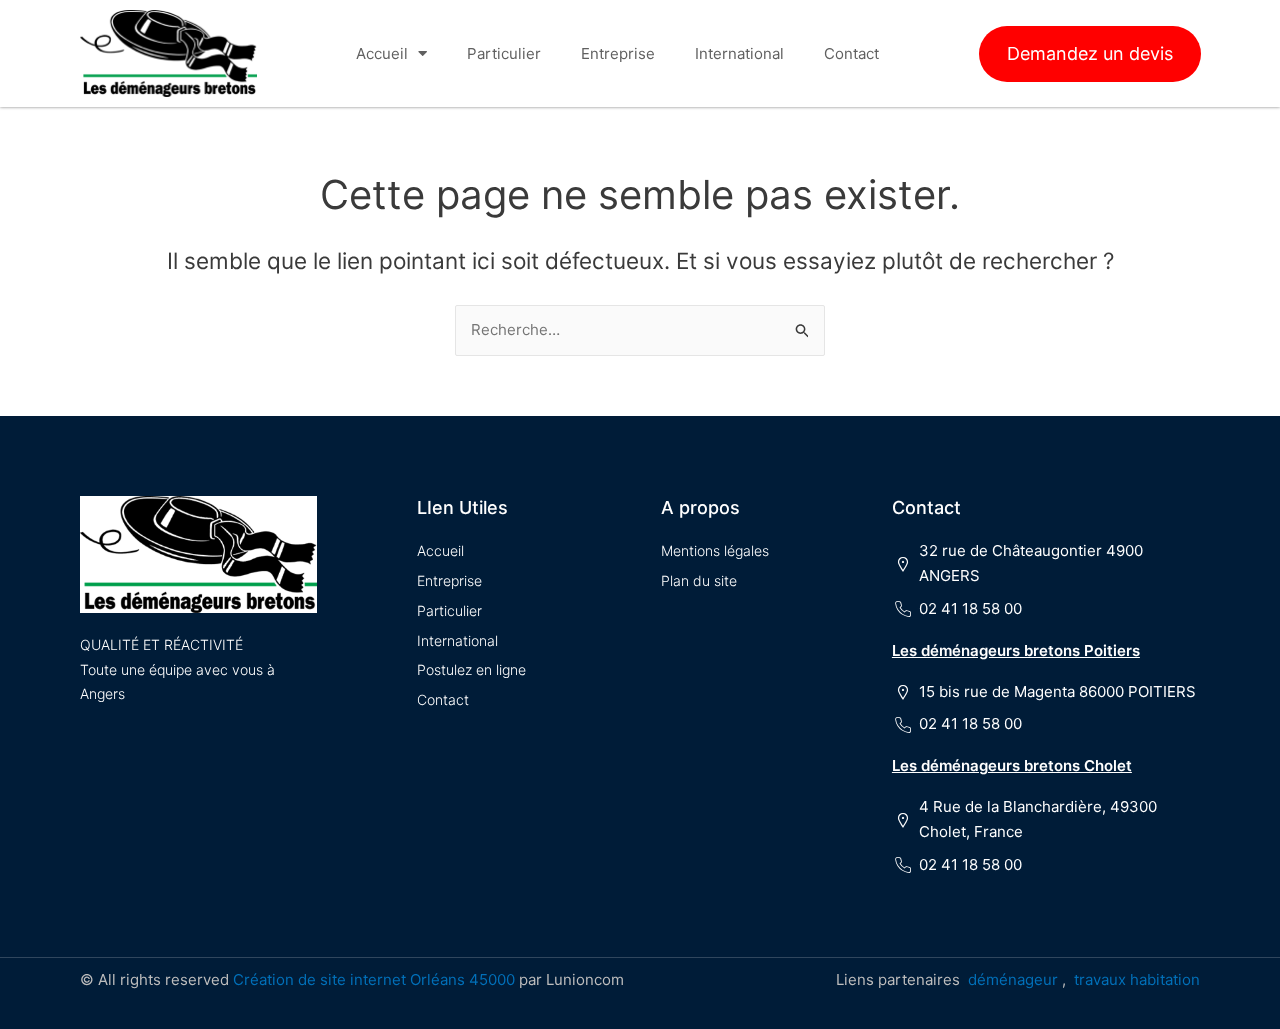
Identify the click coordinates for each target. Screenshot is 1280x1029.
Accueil (382, 53)
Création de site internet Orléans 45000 (374, 979)
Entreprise (618, 53)
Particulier (504, 53)
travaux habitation (1137, 979)
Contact (851, 53)
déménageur (1013, 979)
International (739, 53)
